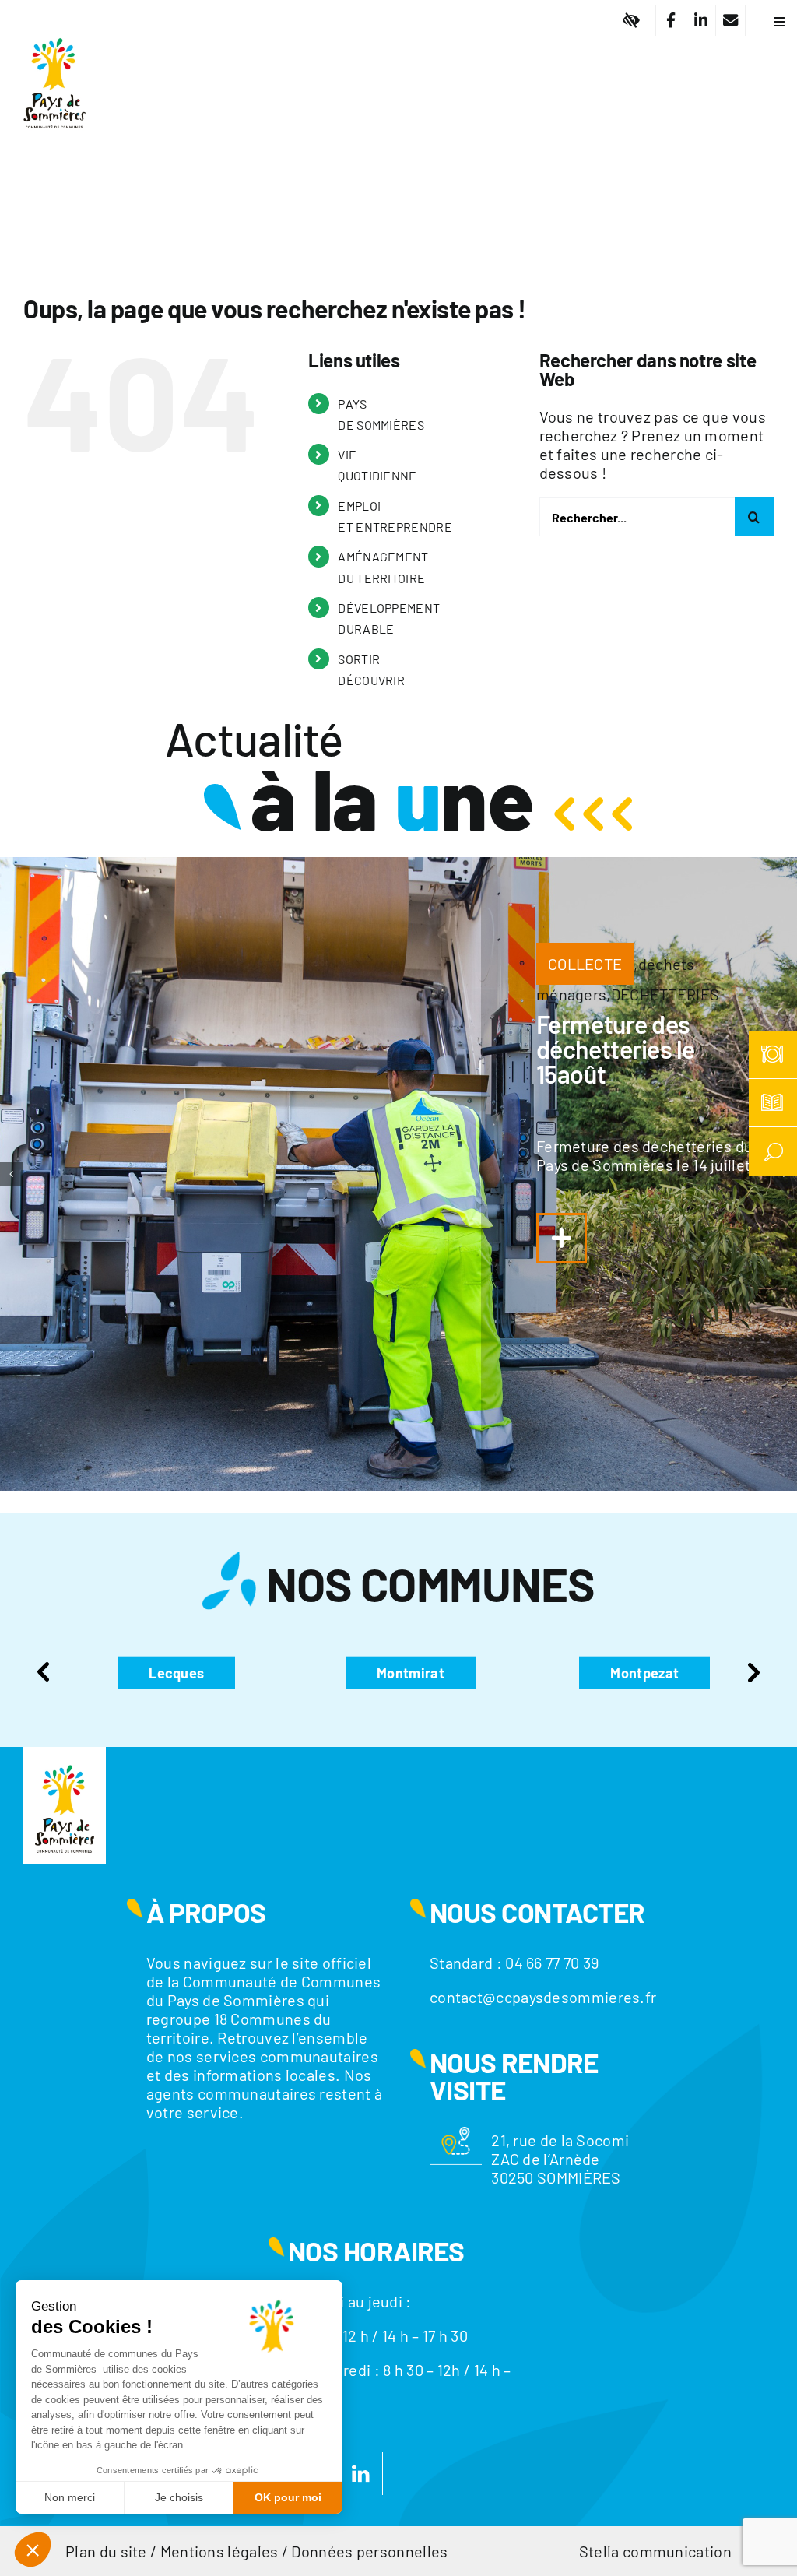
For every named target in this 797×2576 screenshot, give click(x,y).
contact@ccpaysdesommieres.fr (543, 1997)
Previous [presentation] (44, 1672)
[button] (12, 1174)
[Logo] (54, 27)
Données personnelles (369, 2551)
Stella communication (655, 2551)
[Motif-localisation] (456, 2135)
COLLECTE (585, 964)
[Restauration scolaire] (773, 1055)
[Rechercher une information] (773, 1151)
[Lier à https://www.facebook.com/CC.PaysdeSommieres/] (671, 21)
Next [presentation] (753, 1672)
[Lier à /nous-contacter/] (730, 21)
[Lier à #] (632, 21)
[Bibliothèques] (773, 1103)
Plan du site (106, 2551)
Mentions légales (219, 2551)
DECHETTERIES (665, 994)
